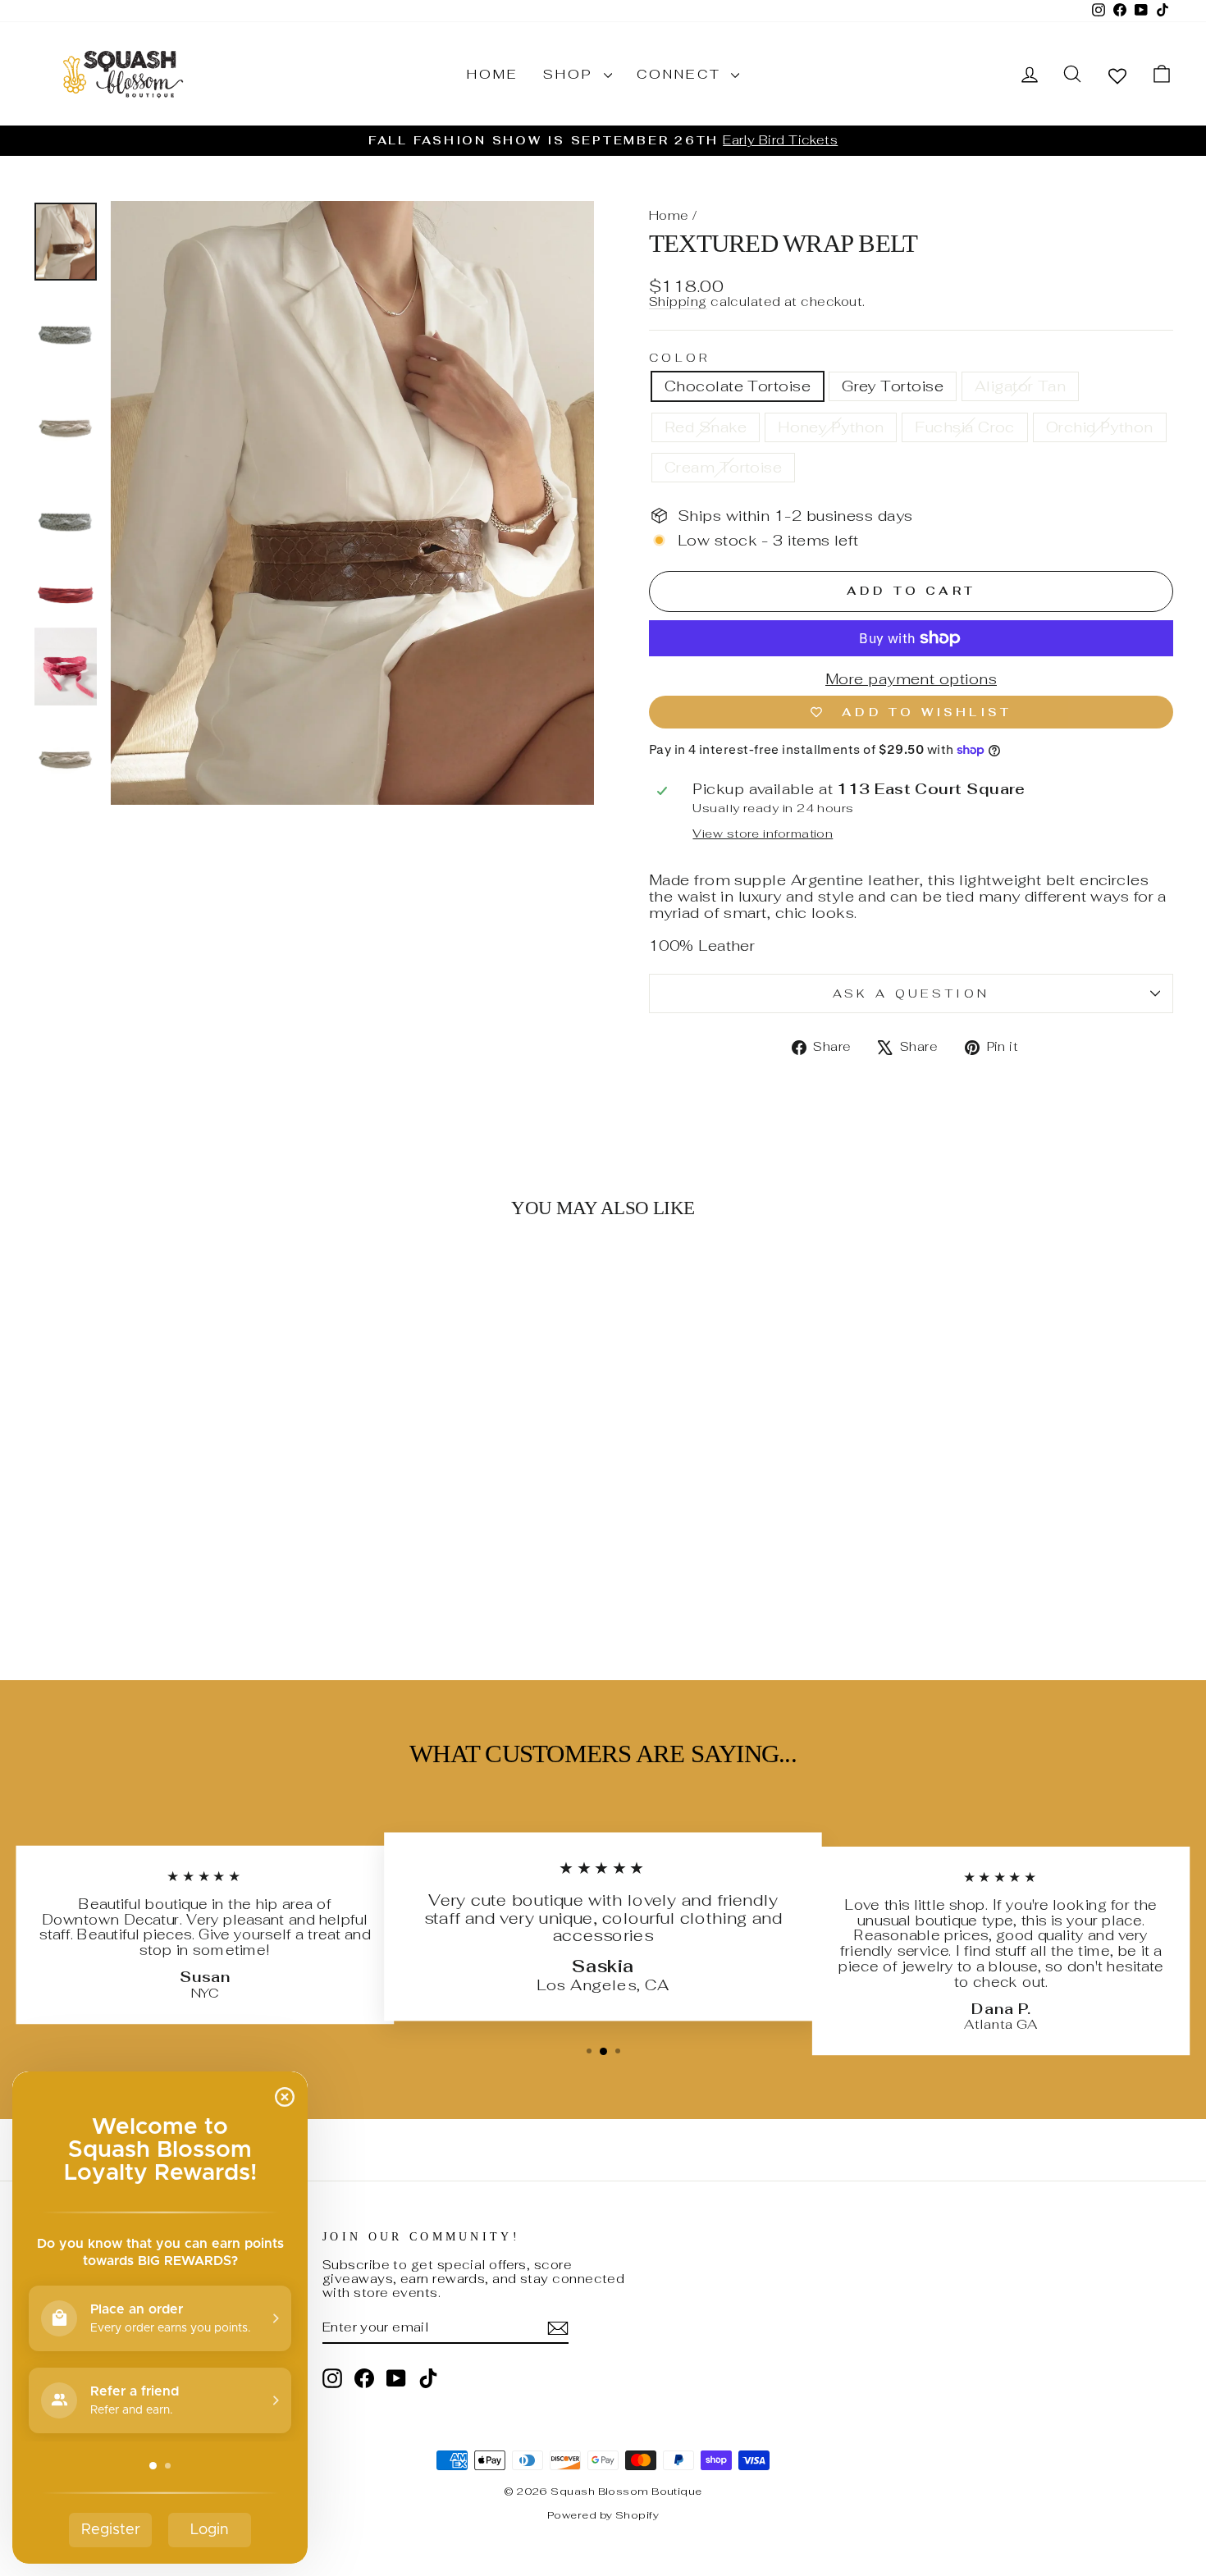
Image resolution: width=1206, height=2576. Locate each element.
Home (493, 74)
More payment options (911, 679)
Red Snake (706, 427)
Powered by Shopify (603, 2515)
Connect (682, 74)
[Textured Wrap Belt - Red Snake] (158, 1583)
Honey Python (831, 427)
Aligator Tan (1020, 386)
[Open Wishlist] (1117, 75)
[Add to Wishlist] (284, 1279)
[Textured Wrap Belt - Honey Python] (180, 1583)
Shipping (678, 302)
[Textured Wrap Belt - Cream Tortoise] (247, 1583)
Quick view (169, 1512)
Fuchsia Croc (964, 427)
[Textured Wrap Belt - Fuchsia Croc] (202, 1583)
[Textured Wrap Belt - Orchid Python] (224, 1583)
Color (680, 358)
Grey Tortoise (893, 386)
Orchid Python (1100, 427)
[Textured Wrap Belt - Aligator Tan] (136, 1583)
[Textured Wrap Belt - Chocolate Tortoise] (91, 1583)
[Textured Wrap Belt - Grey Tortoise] (114, 1583)
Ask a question (911, 993)
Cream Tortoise (723, 467)
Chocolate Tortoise (738, 386)
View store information (763, 834)
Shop (571, 74)
